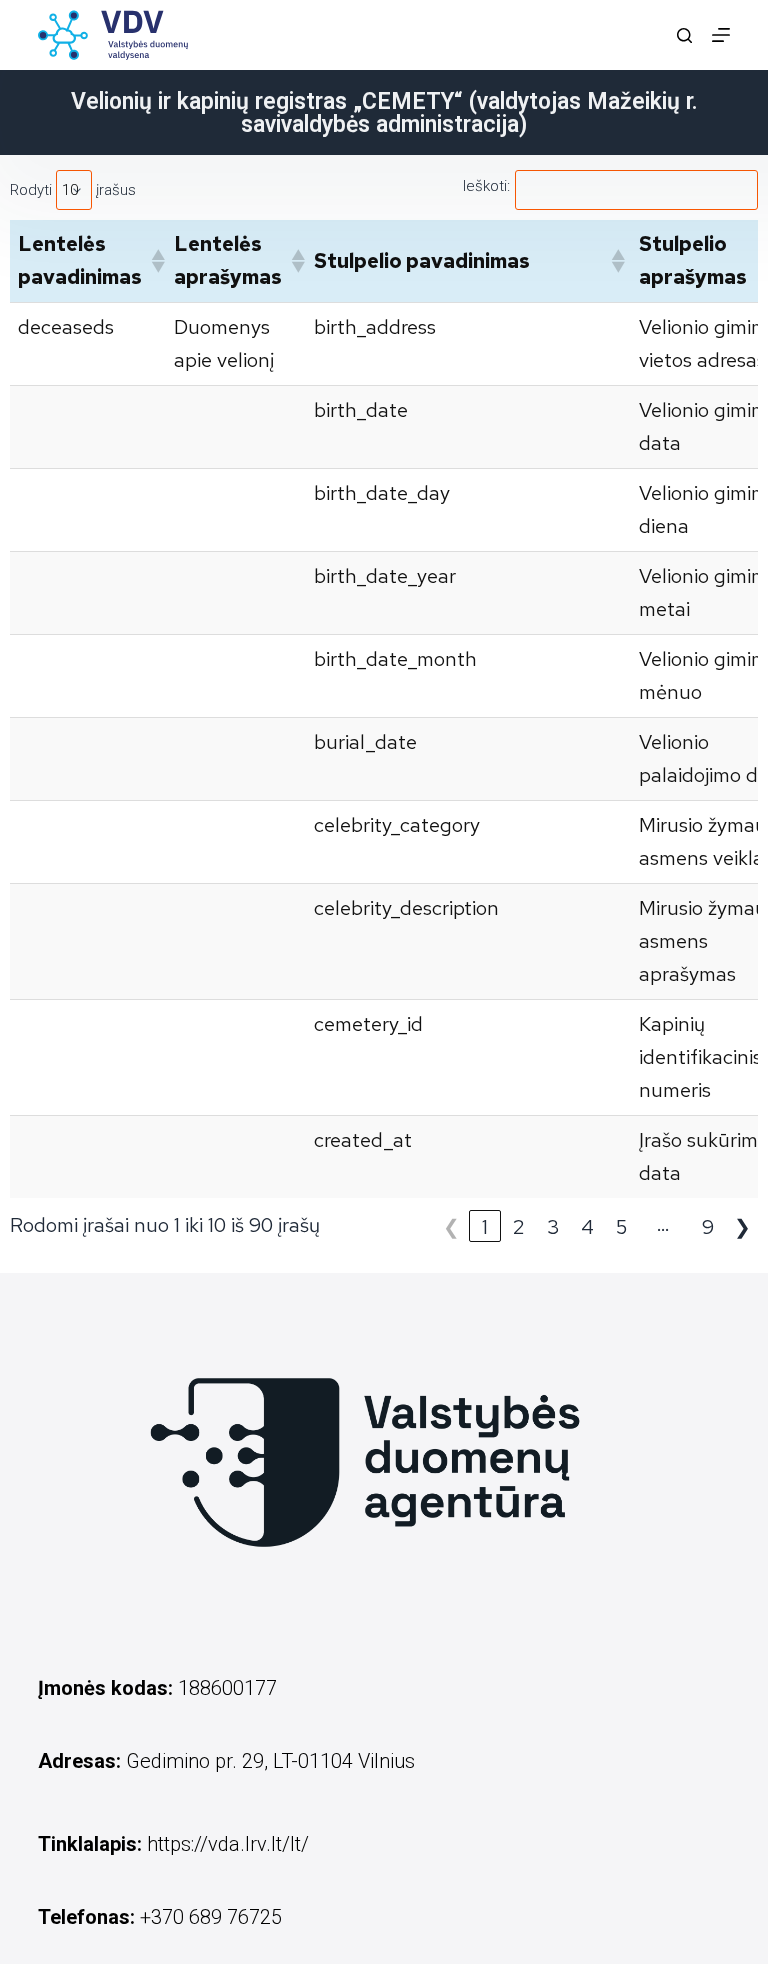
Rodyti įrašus (73, 190)
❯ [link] (742, 1227)
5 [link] (621, 1227)
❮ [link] (451, 1227)
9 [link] (708, 1227)
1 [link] (485, 1227)
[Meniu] (721, 35)
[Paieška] (684, 35)
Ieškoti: (486, 186)
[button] (154, 261)
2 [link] (519, 1227)
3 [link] (553, 1227)
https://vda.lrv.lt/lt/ (228, 1844)
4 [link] (587, 1227)
